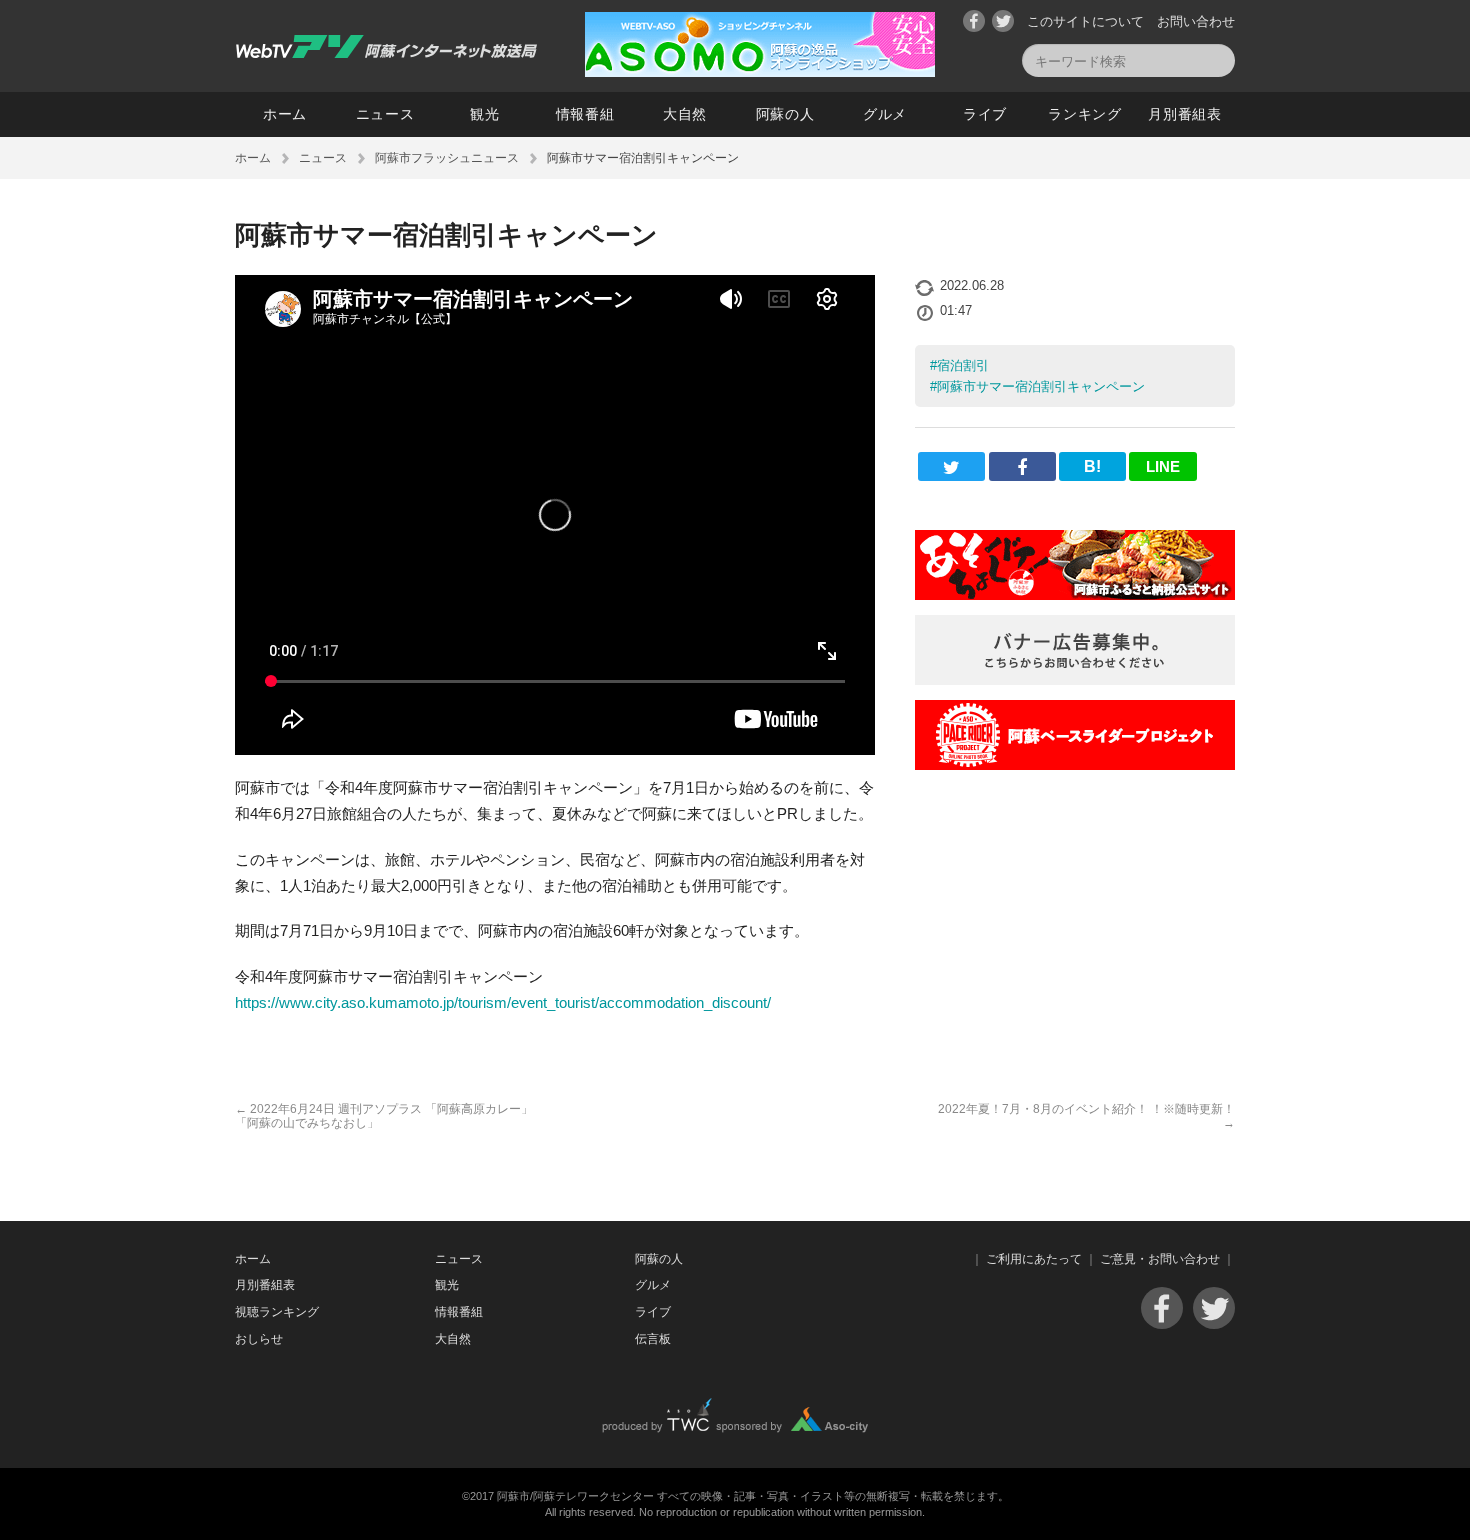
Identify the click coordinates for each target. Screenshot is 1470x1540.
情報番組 (585, 114)
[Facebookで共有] (1022, 466)
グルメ (885, 114)
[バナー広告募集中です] (1075, 679)
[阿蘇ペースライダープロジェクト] (1075, 764)
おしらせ (259, 1339)
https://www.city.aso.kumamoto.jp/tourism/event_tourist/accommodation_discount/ (503, 1002)
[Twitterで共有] (951, 466)
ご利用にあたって (1034, 1259)
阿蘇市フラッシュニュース (447, 158)
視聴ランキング (277, 1312)
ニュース (385, 114)
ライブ (985, 114)
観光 (484, 114)
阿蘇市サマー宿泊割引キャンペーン (1041, 386)
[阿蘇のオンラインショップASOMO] (760, 71)
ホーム (285, 114)
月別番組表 (1185, 114)
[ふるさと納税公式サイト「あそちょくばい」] (1075, 594)
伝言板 (653, 1339)
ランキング (1085, 114)
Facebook (974, 21)
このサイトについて (1085, 21)
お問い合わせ (1196, 21)
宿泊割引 (963, 365)
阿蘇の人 (785, 114)
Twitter (1003, 21)
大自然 (685, 114)
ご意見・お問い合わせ (1160, 1259)
